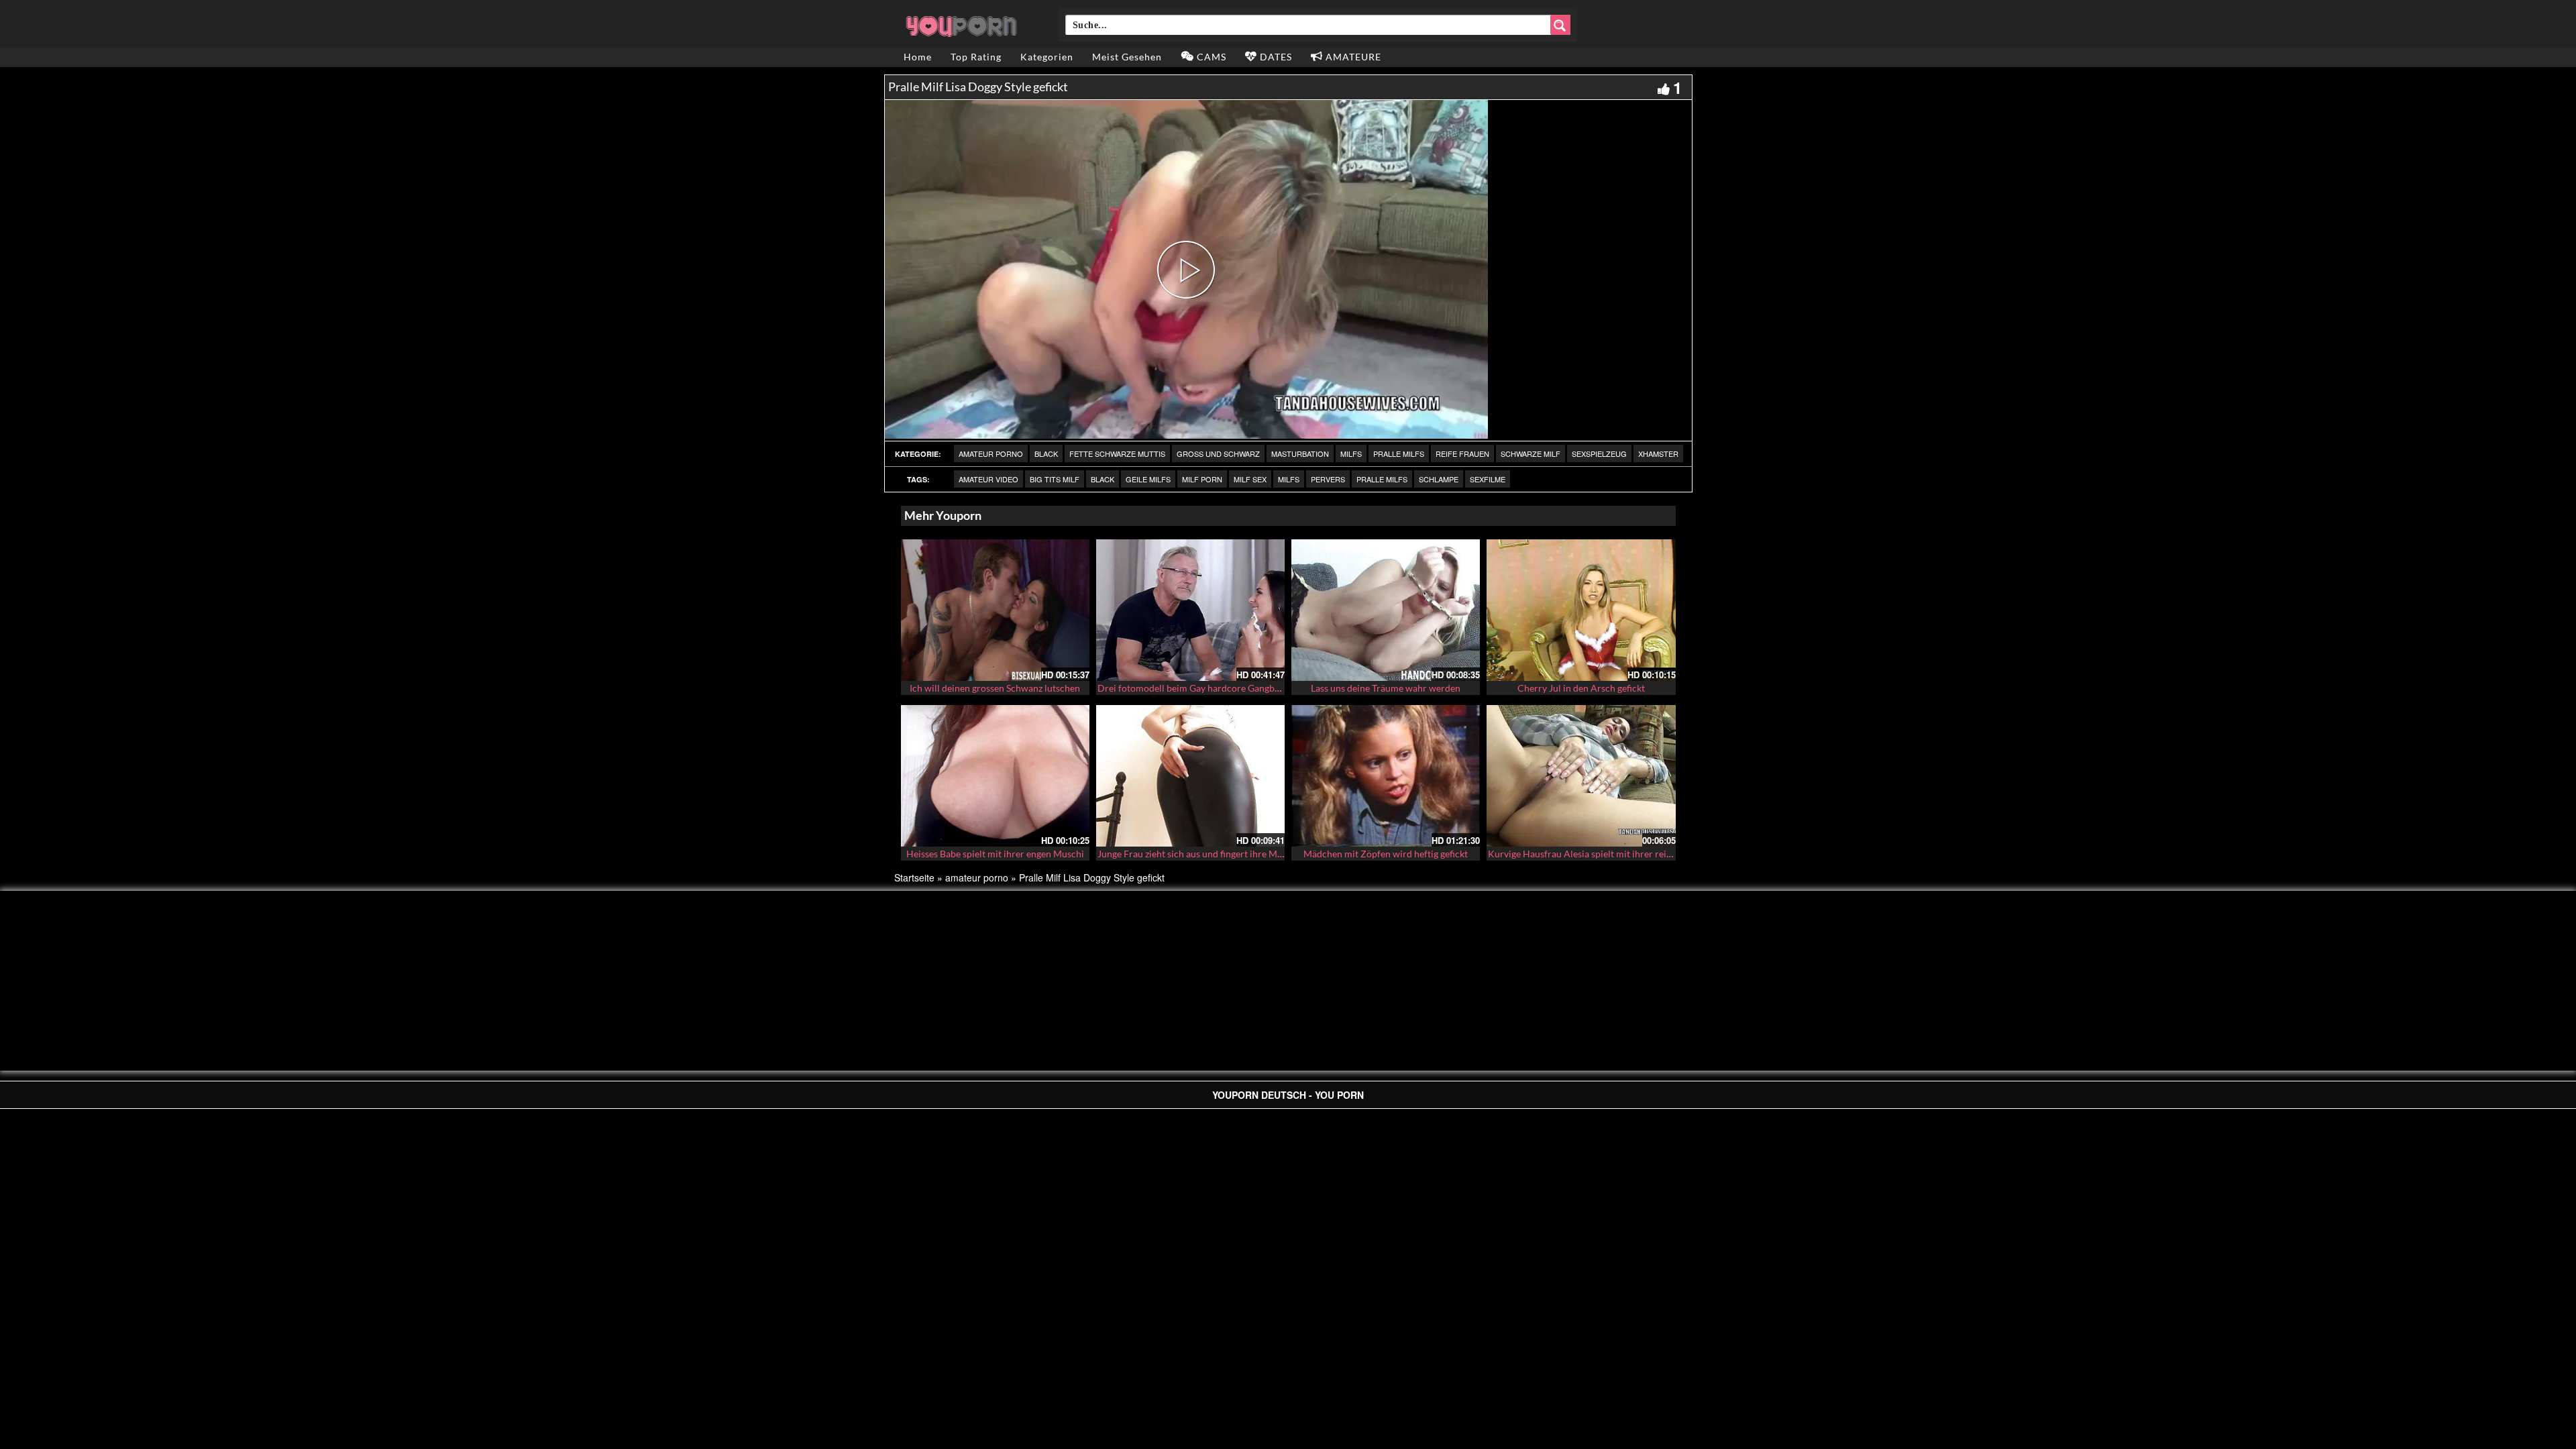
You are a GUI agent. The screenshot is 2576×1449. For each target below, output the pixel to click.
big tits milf (1055, 479)
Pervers (1328, 479)
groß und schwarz (1218, 453)
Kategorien (1047, 57)
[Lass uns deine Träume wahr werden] (1386, 610)
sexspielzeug (1599, 453)
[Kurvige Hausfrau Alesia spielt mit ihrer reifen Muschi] (1581, 776)
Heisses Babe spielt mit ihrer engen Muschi (995, 854)
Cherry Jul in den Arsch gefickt (1581, 688)
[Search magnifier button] (1560, 25)
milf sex (1250, 479)
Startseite (914, 877)
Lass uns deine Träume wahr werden (1386, 688)
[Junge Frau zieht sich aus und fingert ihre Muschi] (1190, 776)
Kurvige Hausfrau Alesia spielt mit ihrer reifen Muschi (1600, 854)
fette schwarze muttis (1117, 453)
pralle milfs (1399, 453)
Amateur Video (988, 479)
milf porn (1202, 479)
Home (918, 57)
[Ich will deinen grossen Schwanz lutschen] (995, 610)
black (1046, 453)
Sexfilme (1488, 479)
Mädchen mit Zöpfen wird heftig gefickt (1386, 854)
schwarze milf (1531, 453)
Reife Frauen (1462, 453)
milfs (1351, 453)
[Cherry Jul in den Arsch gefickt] (1581, 610)
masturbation (1300, 453)
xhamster (1658, 453)
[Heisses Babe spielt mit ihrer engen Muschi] (995, 776)
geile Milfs (1148, 479)
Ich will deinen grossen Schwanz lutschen (995, 688)
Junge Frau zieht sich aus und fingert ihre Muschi (1198, 854)
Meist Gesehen (1127, 57)
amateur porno (991, 453)
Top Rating (976, 57)
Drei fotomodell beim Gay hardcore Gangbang (1193, 688)
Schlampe (1439, 479)
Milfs (1289, 479)
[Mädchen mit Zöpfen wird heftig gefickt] (1386, 776)
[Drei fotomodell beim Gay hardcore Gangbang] (1190, 610)
